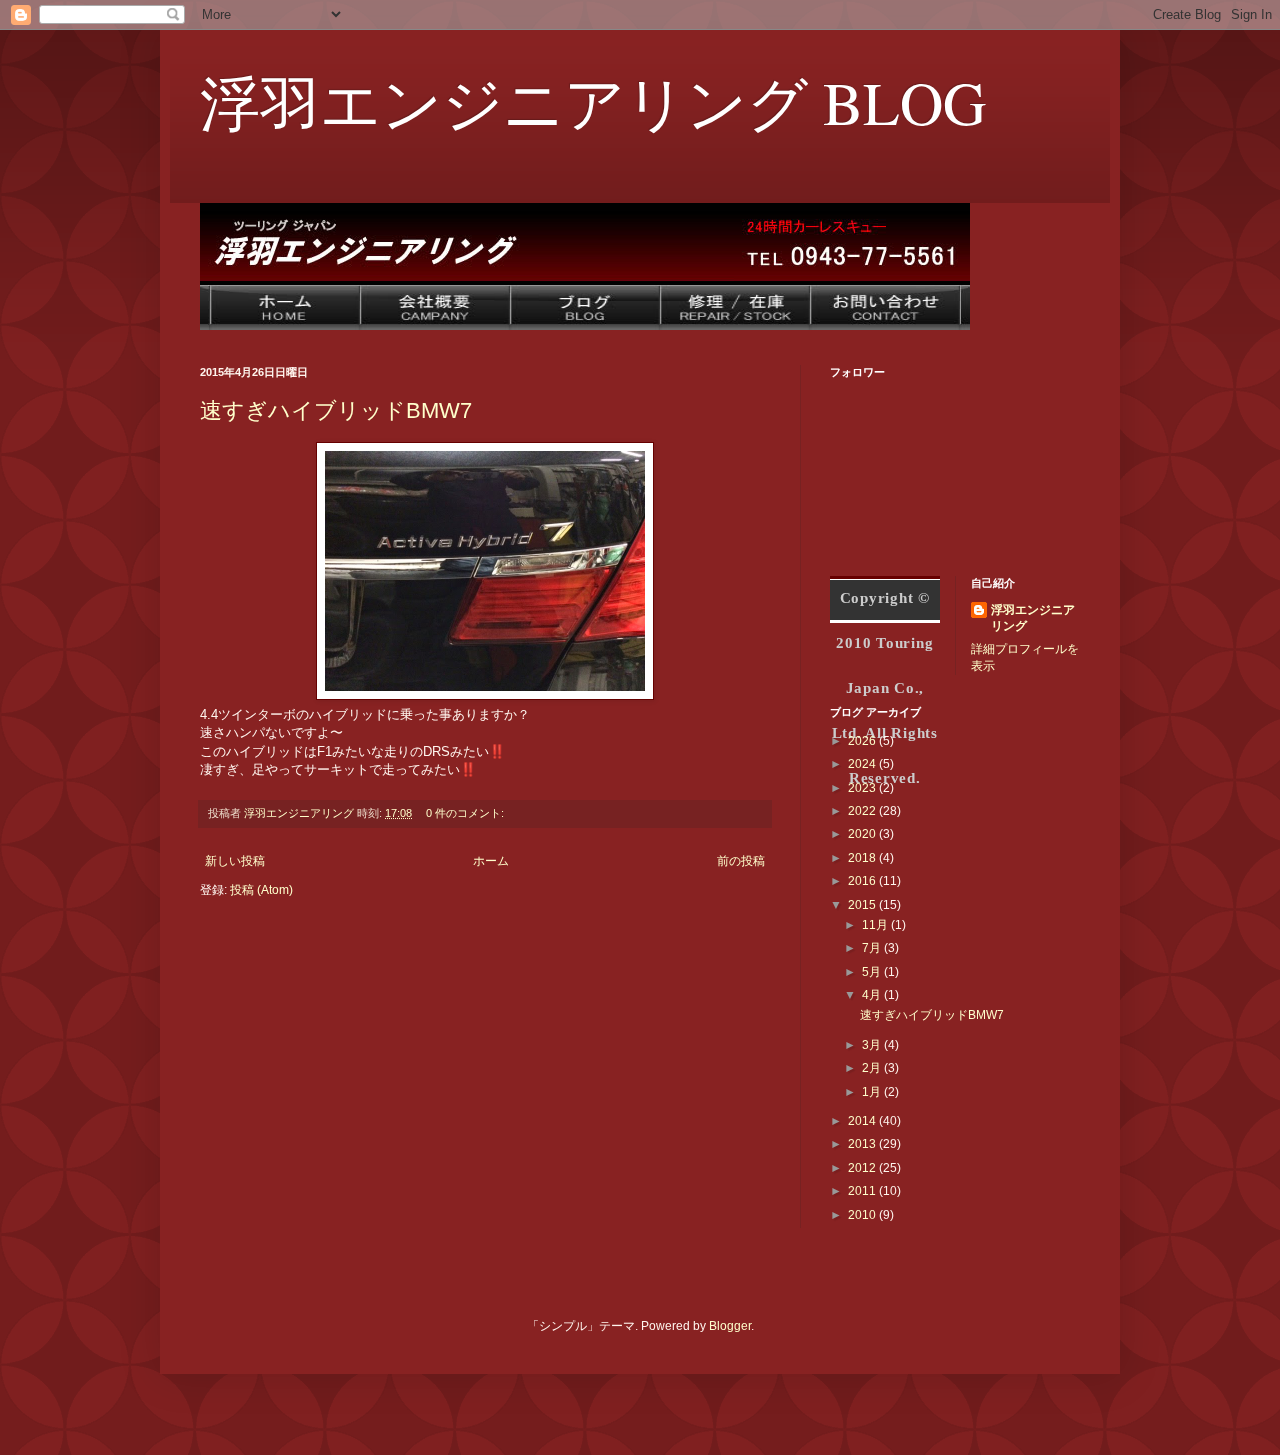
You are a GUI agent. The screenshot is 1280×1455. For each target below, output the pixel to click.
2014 (863, 1121)
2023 (863, 788)
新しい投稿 (235, 861)
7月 (873, 948)
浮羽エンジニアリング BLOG (593, 102)
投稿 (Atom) (261, 890)
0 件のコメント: (466, 813)
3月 (873, 1045)
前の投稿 (741, 861)
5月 (873, 972)
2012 (863, 1168)
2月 (873, 1068)
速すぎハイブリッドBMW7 (336, 410)
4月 (873, 995)
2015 (863, 905)
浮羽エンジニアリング (1033, 618)
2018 (863, 858)
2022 (863, 811)
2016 (863, 881)
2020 (863, 834)
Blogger (730, 1326)
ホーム (491, 861)
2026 (863, 741)
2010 (863, 1215)
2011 (863, 1191)
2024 (863, 764)
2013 (863, 1144)
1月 (873, 1092)
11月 (876, 925)
